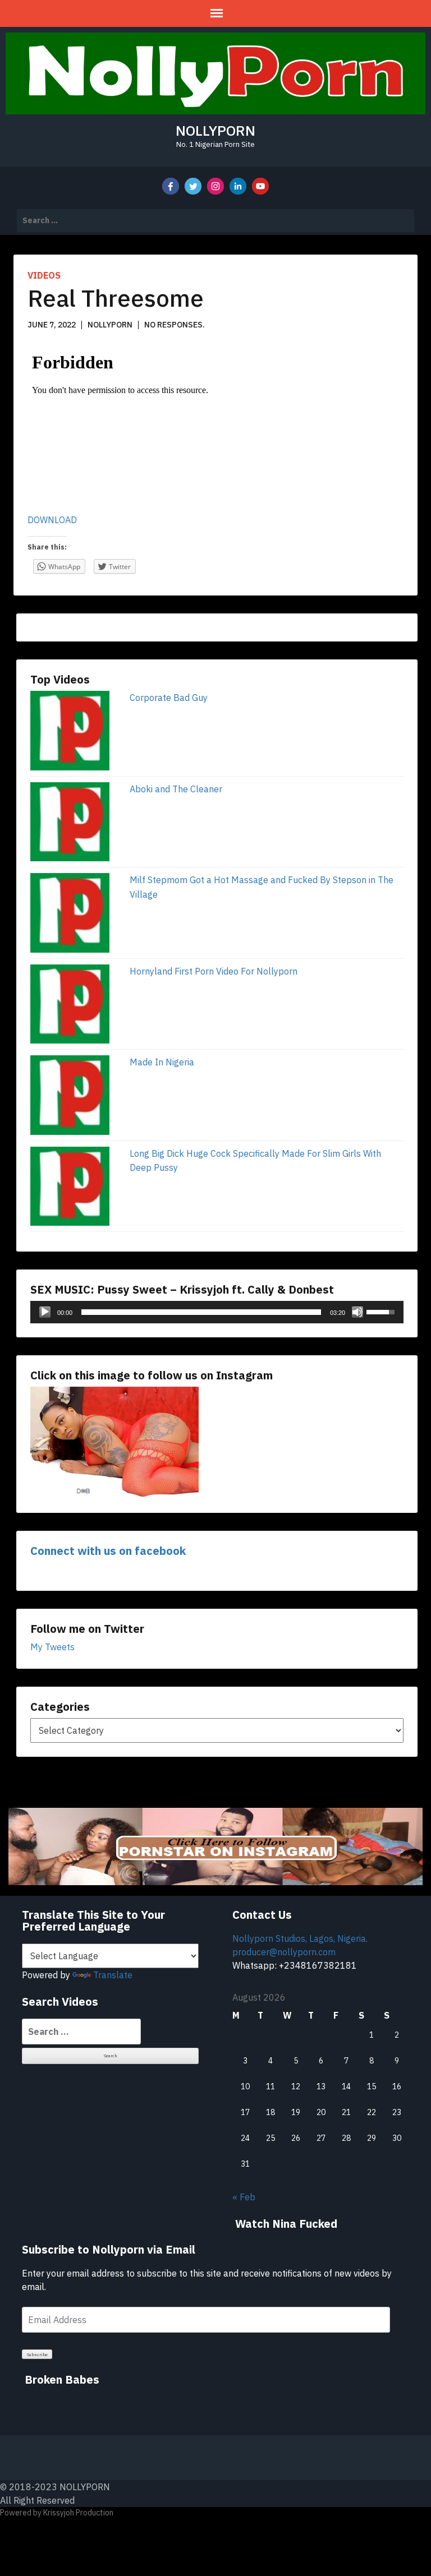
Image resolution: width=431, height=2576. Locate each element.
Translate (113, 1975)
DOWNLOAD (52, 520)
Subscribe (37, 2355)
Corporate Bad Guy (169, 698)
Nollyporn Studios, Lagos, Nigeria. (300, 1938)
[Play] (45, 1312)
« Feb (244, 2197)
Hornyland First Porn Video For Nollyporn (214, 971)
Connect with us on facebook (108, 1551)
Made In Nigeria (162, 1062)
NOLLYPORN (215, 130)
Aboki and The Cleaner (176, 789)
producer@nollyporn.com (284, 1952)
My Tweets (52, 1647)
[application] (217, 1312)
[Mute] (357, 1312)
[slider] (201, 1312)
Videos (44, 275)
